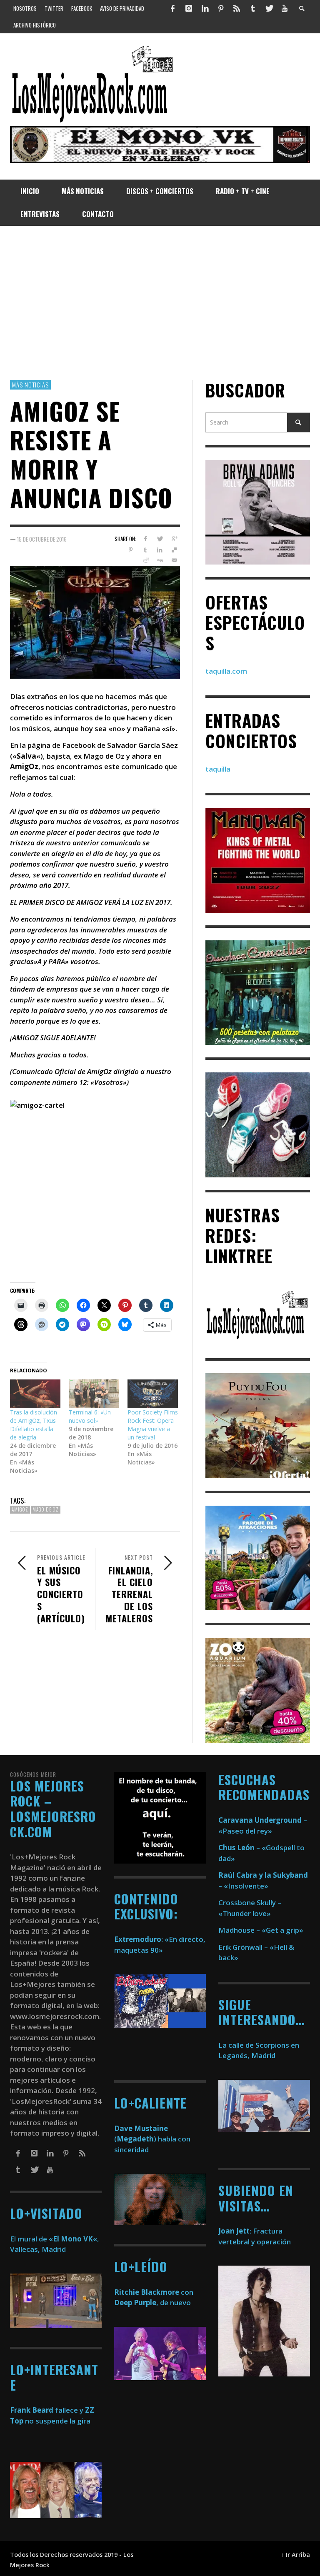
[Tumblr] (253, 8)
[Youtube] (285, 8)
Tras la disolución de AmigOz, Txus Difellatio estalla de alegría (34, 1425)
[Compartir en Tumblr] (145, 550)
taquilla (218, 769)
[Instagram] (189, 8)
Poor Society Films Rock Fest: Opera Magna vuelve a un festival (153, 1425)
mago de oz (46, 1509)
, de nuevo (152, 2302)
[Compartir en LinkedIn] (160, 550)
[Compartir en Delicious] (174, 550)
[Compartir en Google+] (174, 539)
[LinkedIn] (205, 8)
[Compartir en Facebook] (145, 539)
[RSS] (237, 8)
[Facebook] (173, 8)
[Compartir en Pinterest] (131, 550)
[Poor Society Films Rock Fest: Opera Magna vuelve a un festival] (153, 1394)
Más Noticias (30, 385)
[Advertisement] (160, 303)
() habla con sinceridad (152, 2139)
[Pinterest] (221, 8)
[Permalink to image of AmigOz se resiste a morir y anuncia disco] (95, 621)
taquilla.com (226, 671)
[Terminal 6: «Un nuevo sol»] (94, 1394)
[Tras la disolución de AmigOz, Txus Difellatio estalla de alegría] (35, 1394)
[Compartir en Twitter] (160, 539)
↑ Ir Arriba (296, 2555)
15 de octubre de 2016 (42, 539)
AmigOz (20, 1509)
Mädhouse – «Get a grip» (261, 1930)
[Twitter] (269, 8)
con (154, 2292)
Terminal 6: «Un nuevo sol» (90, 1416)
